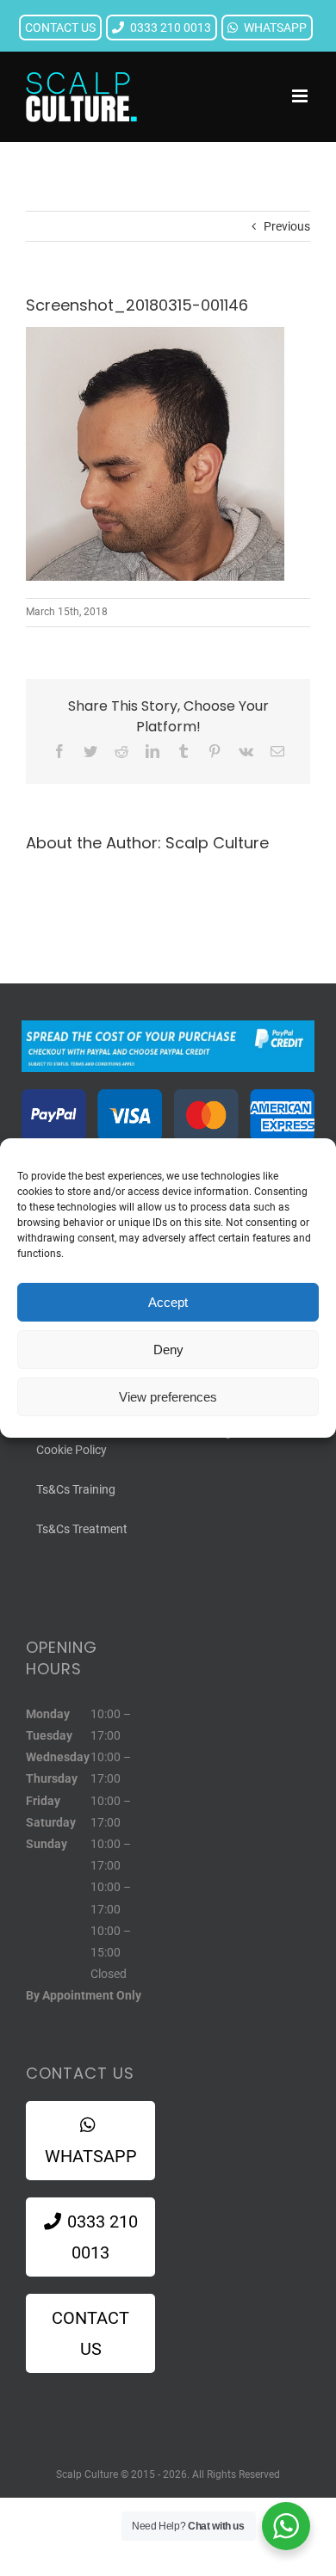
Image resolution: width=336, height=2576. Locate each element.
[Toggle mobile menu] (301, 96)
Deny (168, 1350)
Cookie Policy (72, 1450)
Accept (168, 1302)
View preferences (168, 1397)
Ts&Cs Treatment (82, 1529)
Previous (287, 226)
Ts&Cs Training (76, 1489)
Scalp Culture (217, 843)
